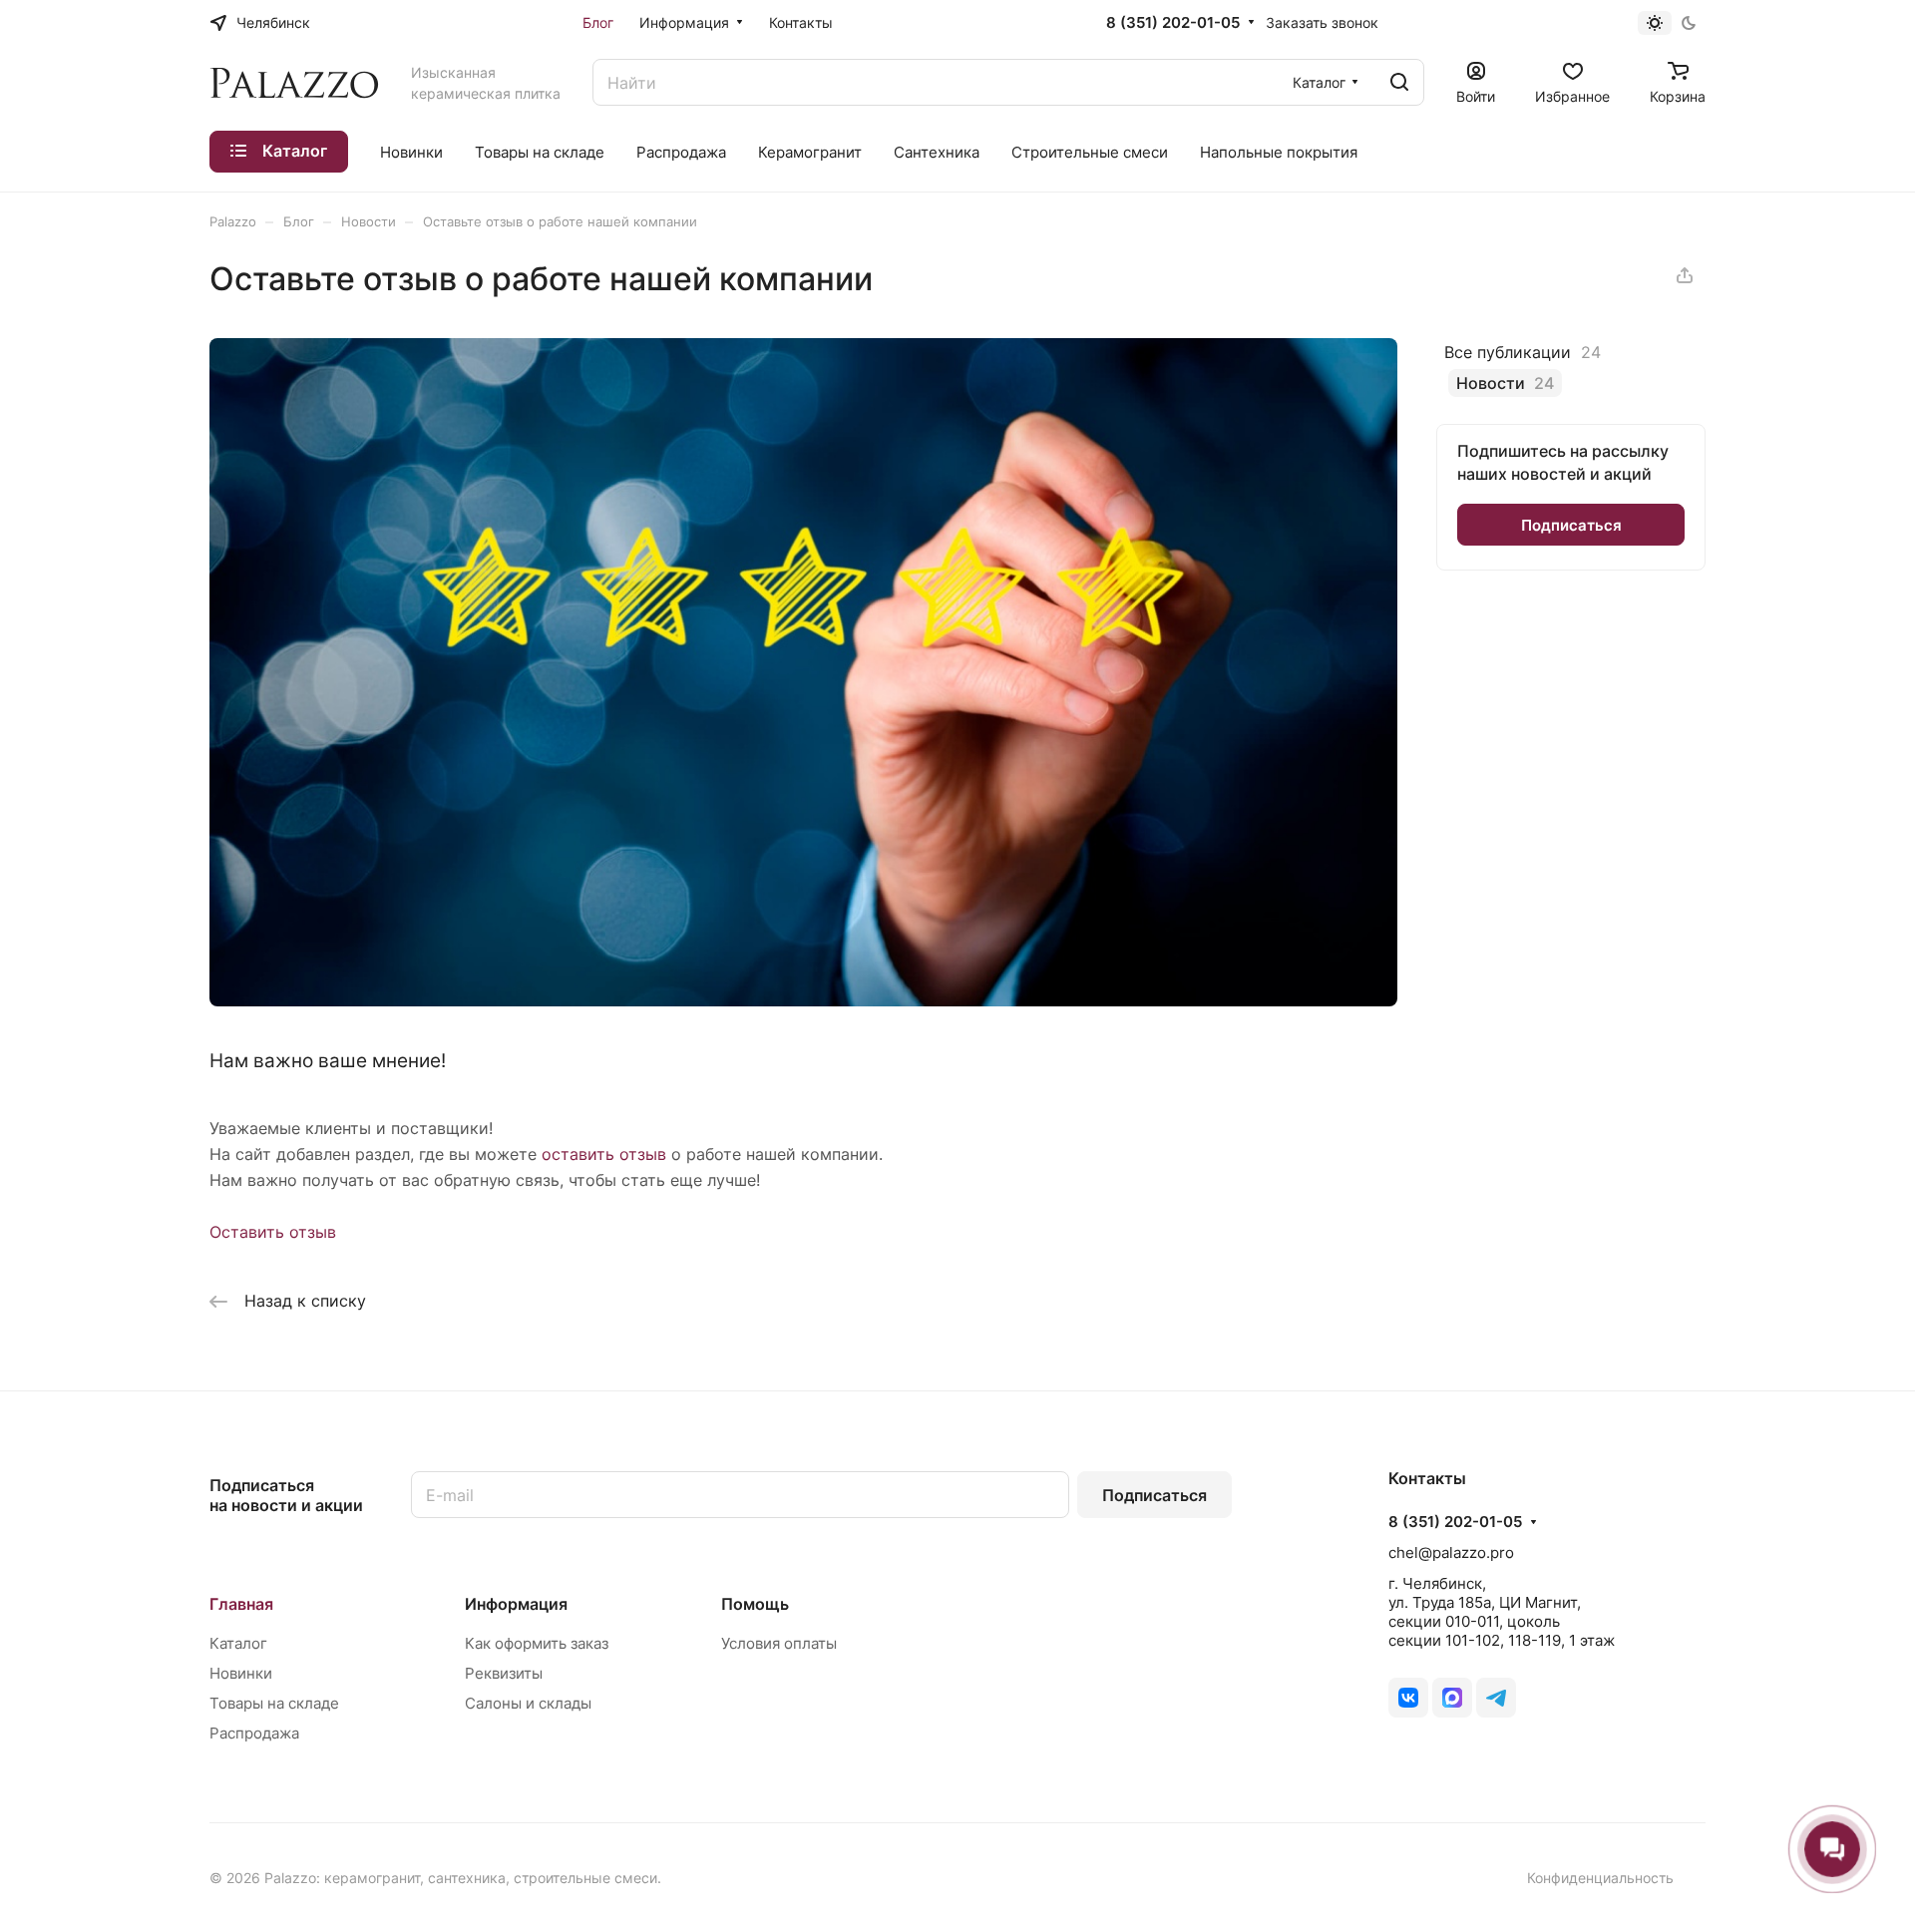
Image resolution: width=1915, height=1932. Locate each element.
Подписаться (1154, 1495)
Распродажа (254, 1733)
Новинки (241, 1673)
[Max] (1452, 1698)
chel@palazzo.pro (1451, 1552)
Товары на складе (274, 1703)
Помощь (755, 1604)
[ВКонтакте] (1408, 1698)
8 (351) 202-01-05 (1173, 23)
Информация (516, 1604)
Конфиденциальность (1600, 1878)
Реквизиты (504, 1673)
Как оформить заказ (537, 1643)
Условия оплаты (779, 1643)
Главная (241, 1604)
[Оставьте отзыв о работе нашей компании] (803, 1000)
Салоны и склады (528, 1703)
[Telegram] (1496, 1698)
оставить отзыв (604, 1154)
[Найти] (1399, 82)
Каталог (238, 1643)
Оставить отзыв (273, 1232)
